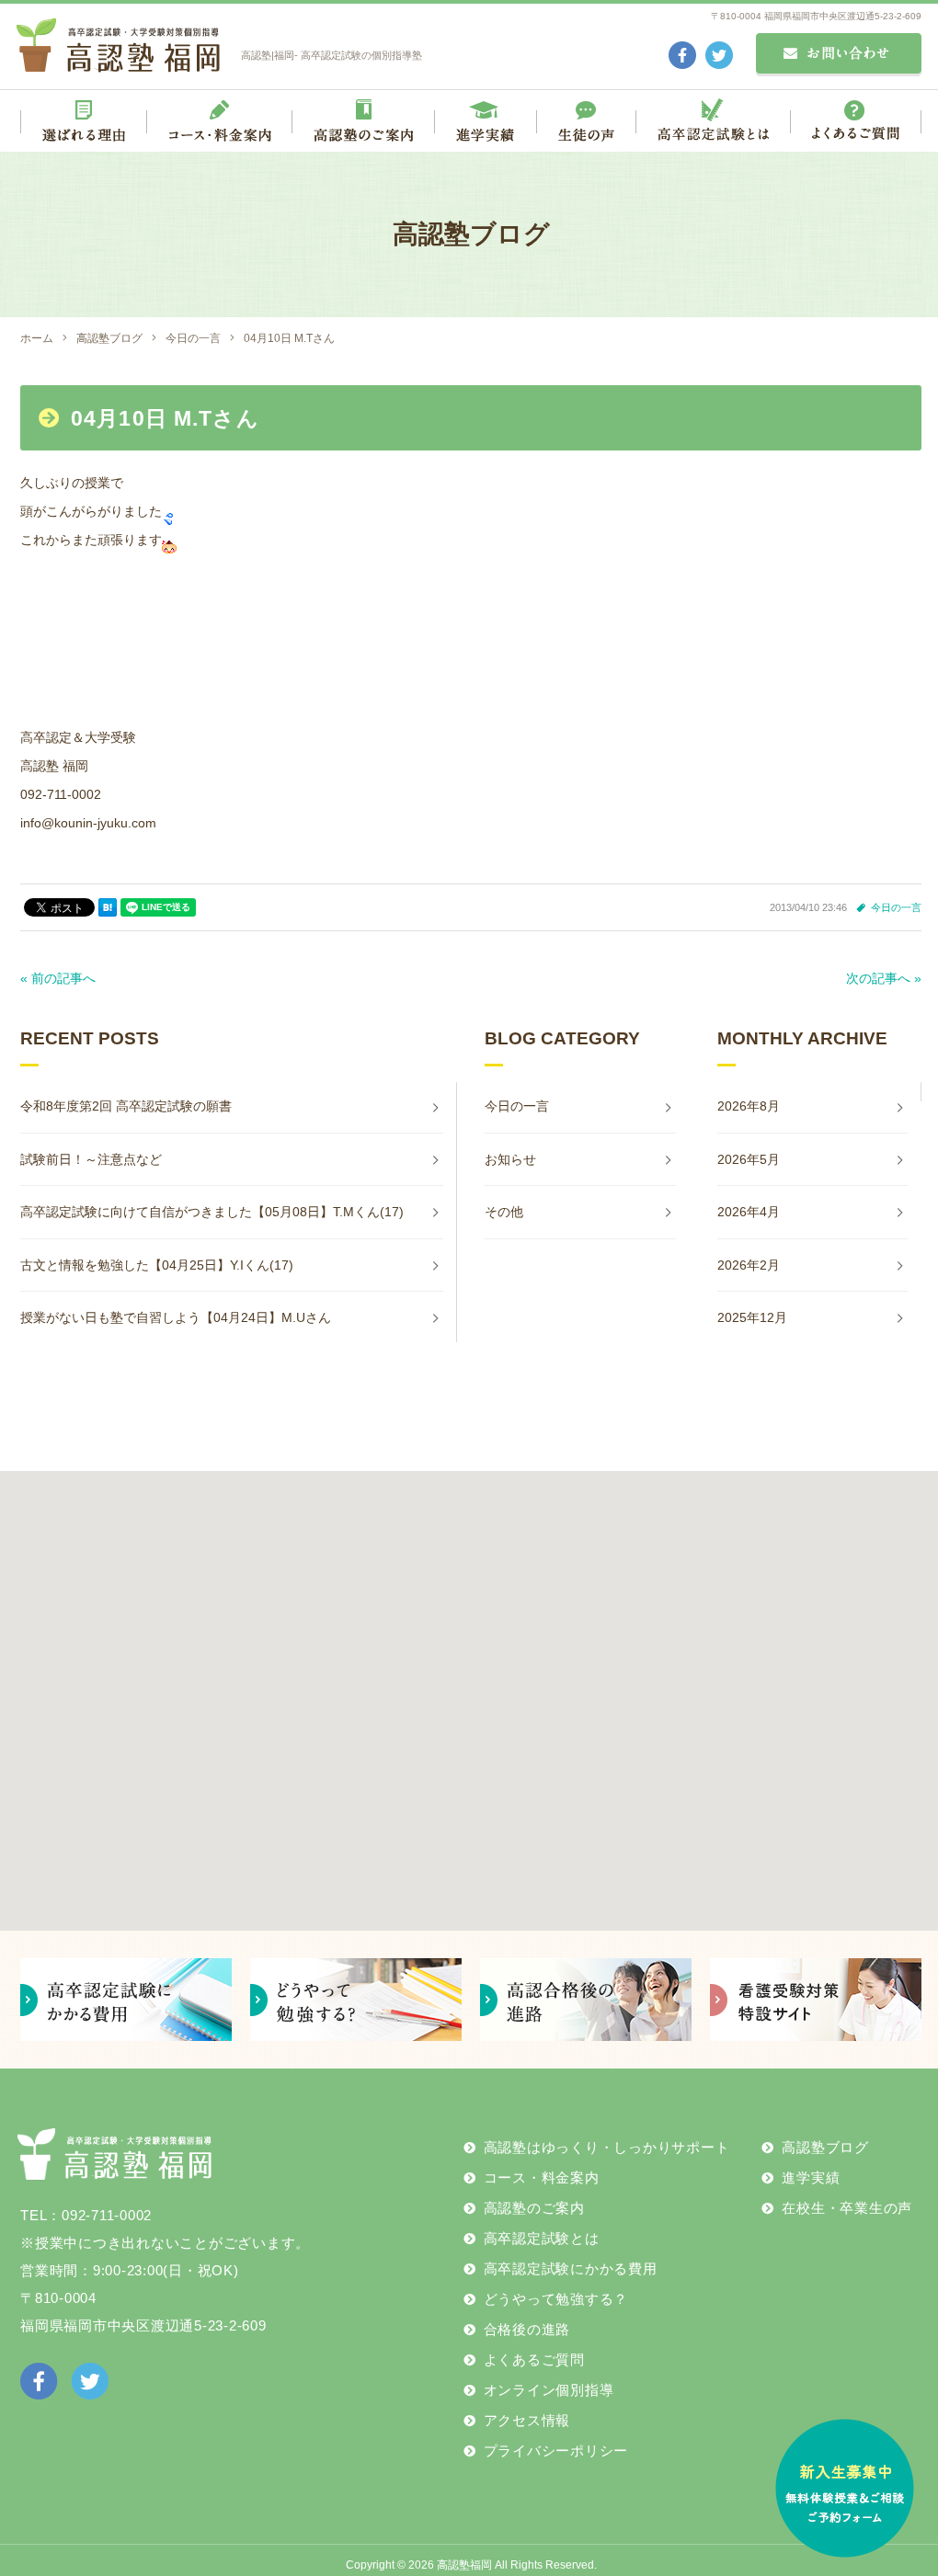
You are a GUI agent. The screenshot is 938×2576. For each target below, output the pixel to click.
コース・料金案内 (542, 2177)
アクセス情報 (527, 2420)
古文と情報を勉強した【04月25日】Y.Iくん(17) (157, 1265)
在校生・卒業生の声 (847, 2208)
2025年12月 (752, 1317)
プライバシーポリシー (556, 2451)
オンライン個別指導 (549, 2390)
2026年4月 (749, 1212)
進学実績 (811, 2177)
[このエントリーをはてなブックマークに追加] (108, 907)
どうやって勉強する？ (556, 2299)
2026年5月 (749, 1159)
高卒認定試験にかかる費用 (571, 2268)
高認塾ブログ (825, 2147)
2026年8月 (749, 1106)
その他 (504, 1212)
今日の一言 (896, 907)
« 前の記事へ (58, 978)
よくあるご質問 (534, 2359)
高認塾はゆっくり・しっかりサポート (607, 2147)
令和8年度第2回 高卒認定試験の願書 (126, 1106)
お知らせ (510, 1159)
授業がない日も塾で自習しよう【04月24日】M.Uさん (176, 1317)
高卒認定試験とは (542, 2238)
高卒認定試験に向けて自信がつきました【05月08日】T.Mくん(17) (212, 1212)
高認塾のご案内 (534, 2208)
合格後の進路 (527, 2329)
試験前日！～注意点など (91, 1159)
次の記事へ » (884, 978)
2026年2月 (749, 1265)
